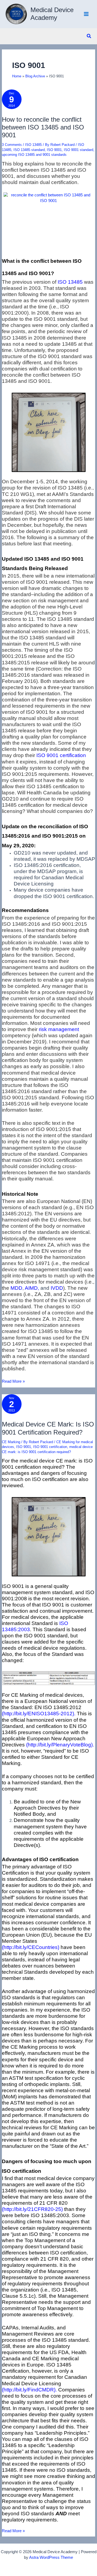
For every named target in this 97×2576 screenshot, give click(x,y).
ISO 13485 (33, 145)
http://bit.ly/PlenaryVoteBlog (59, 1745)
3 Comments (12, 145)
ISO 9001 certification (50, 1447)
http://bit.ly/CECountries (31, 1947)
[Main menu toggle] (86, 14)
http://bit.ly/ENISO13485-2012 (38, 1714)
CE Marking (11, 1442)
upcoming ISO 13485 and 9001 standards (34, 155)
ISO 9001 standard (79, 150)
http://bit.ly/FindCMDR (29, 2390)
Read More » (13, 1382)
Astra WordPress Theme (51, 2557)
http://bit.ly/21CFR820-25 (32, 2209)
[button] (89, 36)
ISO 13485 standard (29, 150)
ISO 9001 (54, 150)
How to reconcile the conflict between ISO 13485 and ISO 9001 (43, 127)
